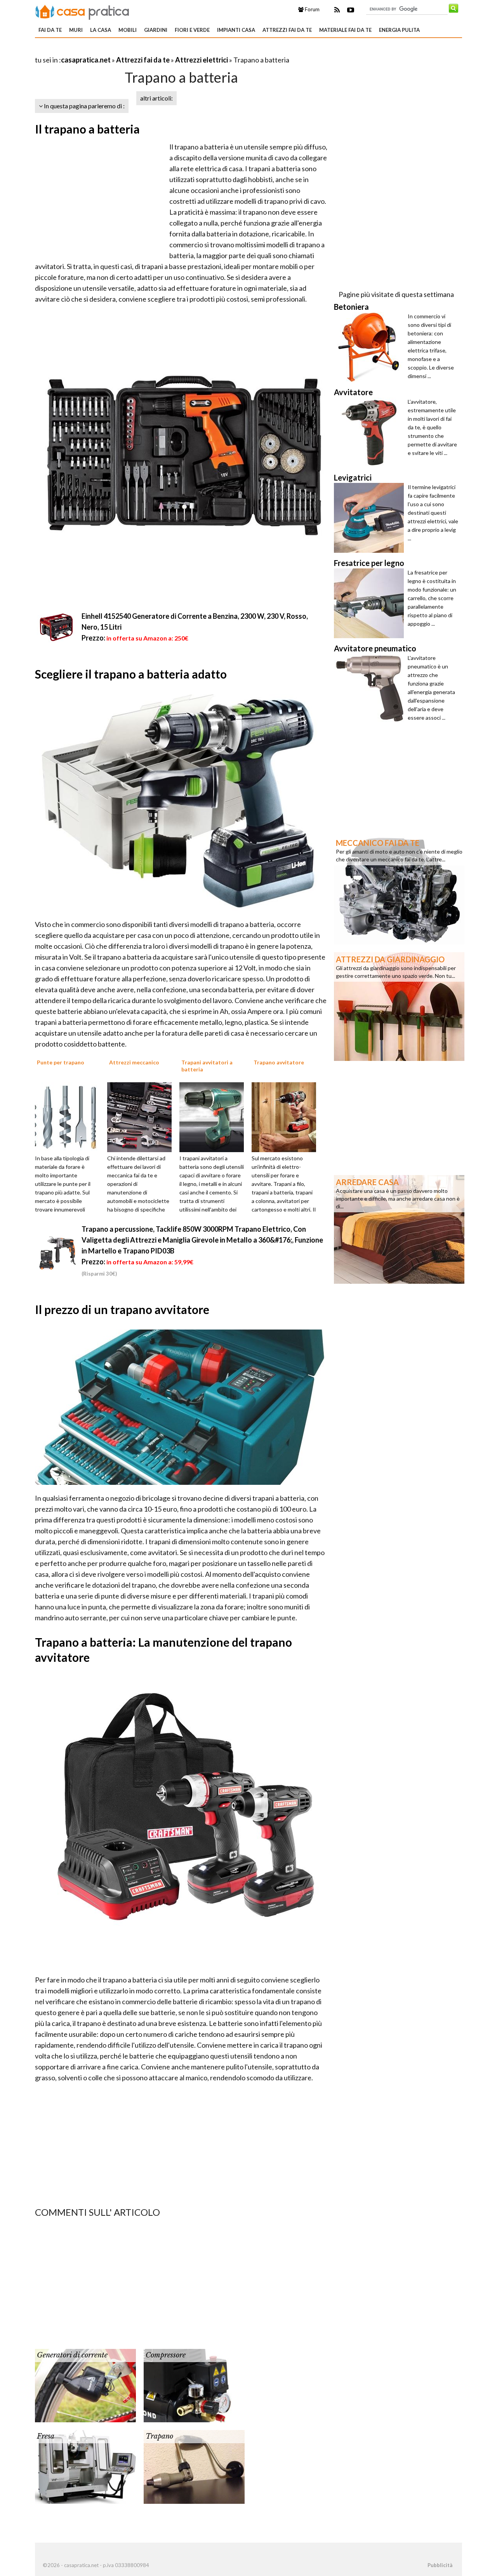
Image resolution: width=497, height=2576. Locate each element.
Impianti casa (236, 30)
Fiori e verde (192, 30)
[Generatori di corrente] (85, 2385)
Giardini (156, 30)
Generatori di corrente (72, 2355)
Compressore (166, 2355)
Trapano (159, 2436)
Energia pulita (399, 30)
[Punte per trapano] (70, 1116)
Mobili (128, 30)
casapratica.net (86, 60)
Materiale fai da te (345, 30)
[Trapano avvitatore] (287, 1116)
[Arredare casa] (399, 1229)
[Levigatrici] (371, 518)
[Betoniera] (371, 347)
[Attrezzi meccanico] (142, 1116)
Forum (312, 9)
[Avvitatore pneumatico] (371, 689)
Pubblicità (440, 2565)
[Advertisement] (126, 50)
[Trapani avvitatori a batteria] (214, 1116)
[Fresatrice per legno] (371, 603)
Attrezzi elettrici (202, 60)
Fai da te (50, 30)
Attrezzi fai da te (287, 30)
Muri (76, 30)
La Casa (101, 30)
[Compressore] (194, 2385)
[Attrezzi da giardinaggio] (399, 1006)
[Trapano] (194, 2466)
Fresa (46, 2436)
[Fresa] (85, 2466)
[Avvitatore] (371, 432)
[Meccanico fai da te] (399, 889)
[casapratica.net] (82, 11)
